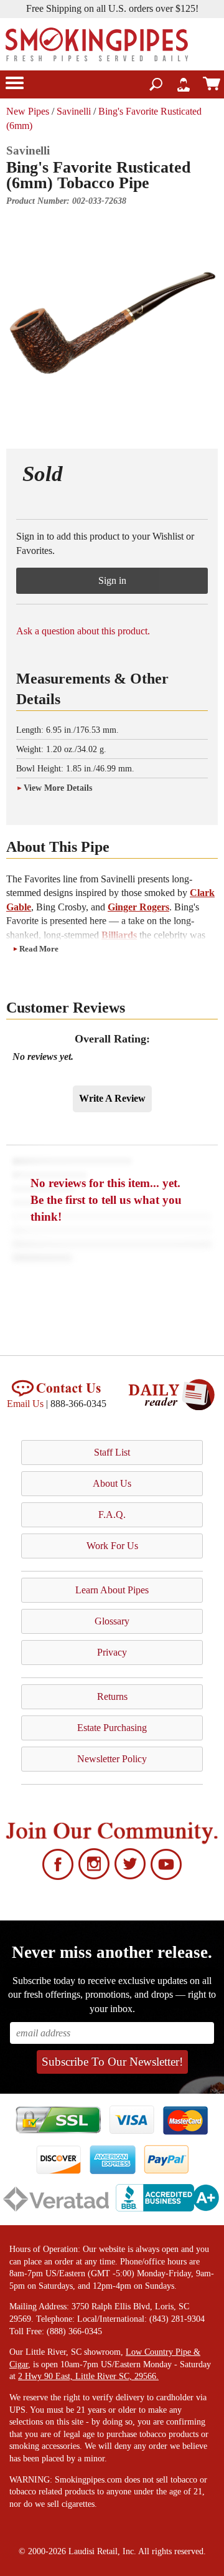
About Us (112, 1483)
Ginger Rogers (138, 907)
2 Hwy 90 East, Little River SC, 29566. (88, 2376)
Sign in (112, 580)
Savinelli (74, 111)
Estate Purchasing (112, 1728)
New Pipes (28, 111)
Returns (112, 1696)
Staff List (112, 1452)
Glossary (112, 1621)
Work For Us (112, 1546)
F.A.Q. (112, 1515)
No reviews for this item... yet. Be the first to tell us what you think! (106, 1200)
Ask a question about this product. (83, 631)
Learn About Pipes (112, 1590)
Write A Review (112, 1098)
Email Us (25, 1404)
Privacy (112, 1652)
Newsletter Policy (112, 1759)
